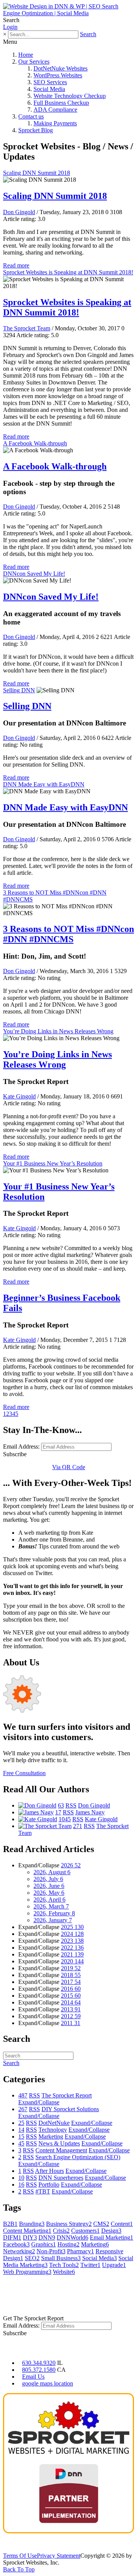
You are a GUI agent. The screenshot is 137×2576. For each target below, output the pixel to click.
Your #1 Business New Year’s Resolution (53, 1163)
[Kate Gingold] (38, 1819)
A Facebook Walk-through (35, 443)
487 (23, 2095)
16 (21, 2185)
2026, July (48, 1879)
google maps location (48, 2383)
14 (21, 2130)
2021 (72, 1954)
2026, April (49, 1900)
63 (61, 1805)
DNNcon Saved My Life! (34, 574)
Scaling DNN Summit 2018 (37, 173)
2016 (71, 1989)
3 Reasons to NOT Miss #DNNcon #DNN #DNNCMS (68, 934)
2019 (71, 1968)
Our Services (34, 62)
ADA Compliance (55, 110)
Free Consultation (24, 1773)
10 (21, 2178)
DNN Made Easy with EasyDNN (44, 784)
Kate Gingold (19, 1096)
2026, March (51, 1906)
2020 (72, 1961)
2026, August (52, 1872)
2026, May (49, 1893)
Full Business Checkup (61, 103)
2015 (71, 1996)
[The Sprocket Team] (45, 1826)
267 (23, 2109)
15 (21, 2137)
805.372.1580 (39, 2370)
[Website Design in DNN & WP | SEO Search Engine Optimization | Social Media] (68, 13)
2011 (71, 2023)
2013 (71, 2009)
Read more (16, 265)
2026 (71, 1865)
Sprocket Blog (36, 130)
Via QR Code (69, 1467)
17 (58, 1812)
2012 (71, 2016)
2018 (71, 1975)
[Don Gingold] (37, 1805)
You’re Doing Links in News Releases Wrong (58, 1031)
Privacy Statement (59, 2556)
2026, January (53, 1920)
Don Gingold (19, 212)
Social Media (49, 89)
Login (10, 27)
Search (88, 34)
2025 (72, 1927)
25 (21, 2123)
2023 (72, 1941)
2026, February (54, 1913)
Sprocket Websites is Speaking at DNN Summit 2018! (68, 272)
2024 (72, 1934)
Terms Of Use (20, 2556)
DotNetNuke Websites (61, 68)
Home (26, 55)
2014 (71, 2002)
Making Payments (55, 123)
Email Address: (21, 1446)
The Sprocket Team (27, 328)
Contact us (31, 116)
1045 (65, 1819)
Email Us (33, 2377)
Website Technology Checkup (70, 96)
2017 (71, 1982)
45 (21, 2143)
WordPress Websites (58, 75)
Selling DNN (19, 690)
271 (78, 1826)
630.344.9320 (39, 2363)
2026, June (49, 1886)
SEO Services (50, 82)
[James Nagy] (36, 1812)
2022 (72, 1948)
